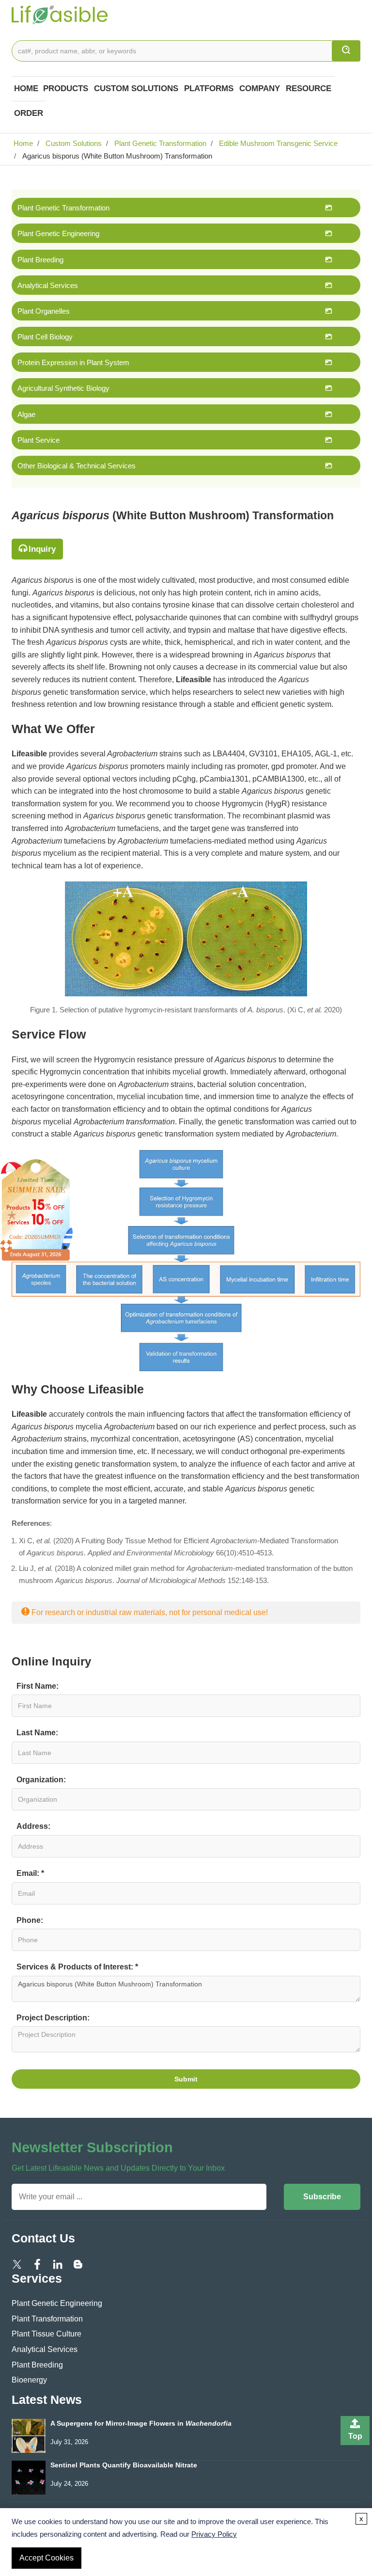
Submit (186, 2079)
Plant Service (39, 440)
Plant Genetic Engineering (58, 233)
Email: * (30, 1873)
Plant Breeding (40, 260)
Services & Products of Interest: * (77, 1967)
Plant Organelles (44, 311)
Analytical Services (48, 285)
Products (66, 88)
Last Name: (37, 1733)
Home (26, 88)
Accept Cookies (46, 2558)
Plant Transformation (47, 2319)
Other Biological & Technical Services (77, 466)
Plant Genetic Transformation (159, 143)
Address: (33, 1826)
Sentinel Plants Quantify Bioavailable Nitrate (124, 2465)
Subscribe (322, 2197)
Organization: (41, 1780)
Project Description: (53, 2018)
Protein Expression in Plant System (73, 362)
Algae (26, 414)
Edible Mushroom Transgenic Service (277, 143)
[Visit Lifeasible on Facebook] (37, 2264)
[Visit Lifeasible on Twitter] (17, 2264)
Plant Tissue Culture (46, 2334)
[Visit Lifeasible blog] (78, 2264)
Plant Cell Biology (45, 337)
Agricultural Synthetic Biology (63, 388)
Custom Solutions (136, 88)
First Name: (38, 1686)
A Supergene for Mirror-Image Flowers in (141, 2424)
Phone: (30, 1920)
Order (29, 113)
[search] (346, 51)
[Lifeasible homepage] (60, 14)
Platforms (209, 88)
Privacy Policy (214, 2534)
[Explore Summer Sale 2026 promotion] (36, 1209)
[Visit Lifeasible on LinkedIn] (58, 2264)
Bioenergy (29, 2380)
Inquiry (42, 549)
